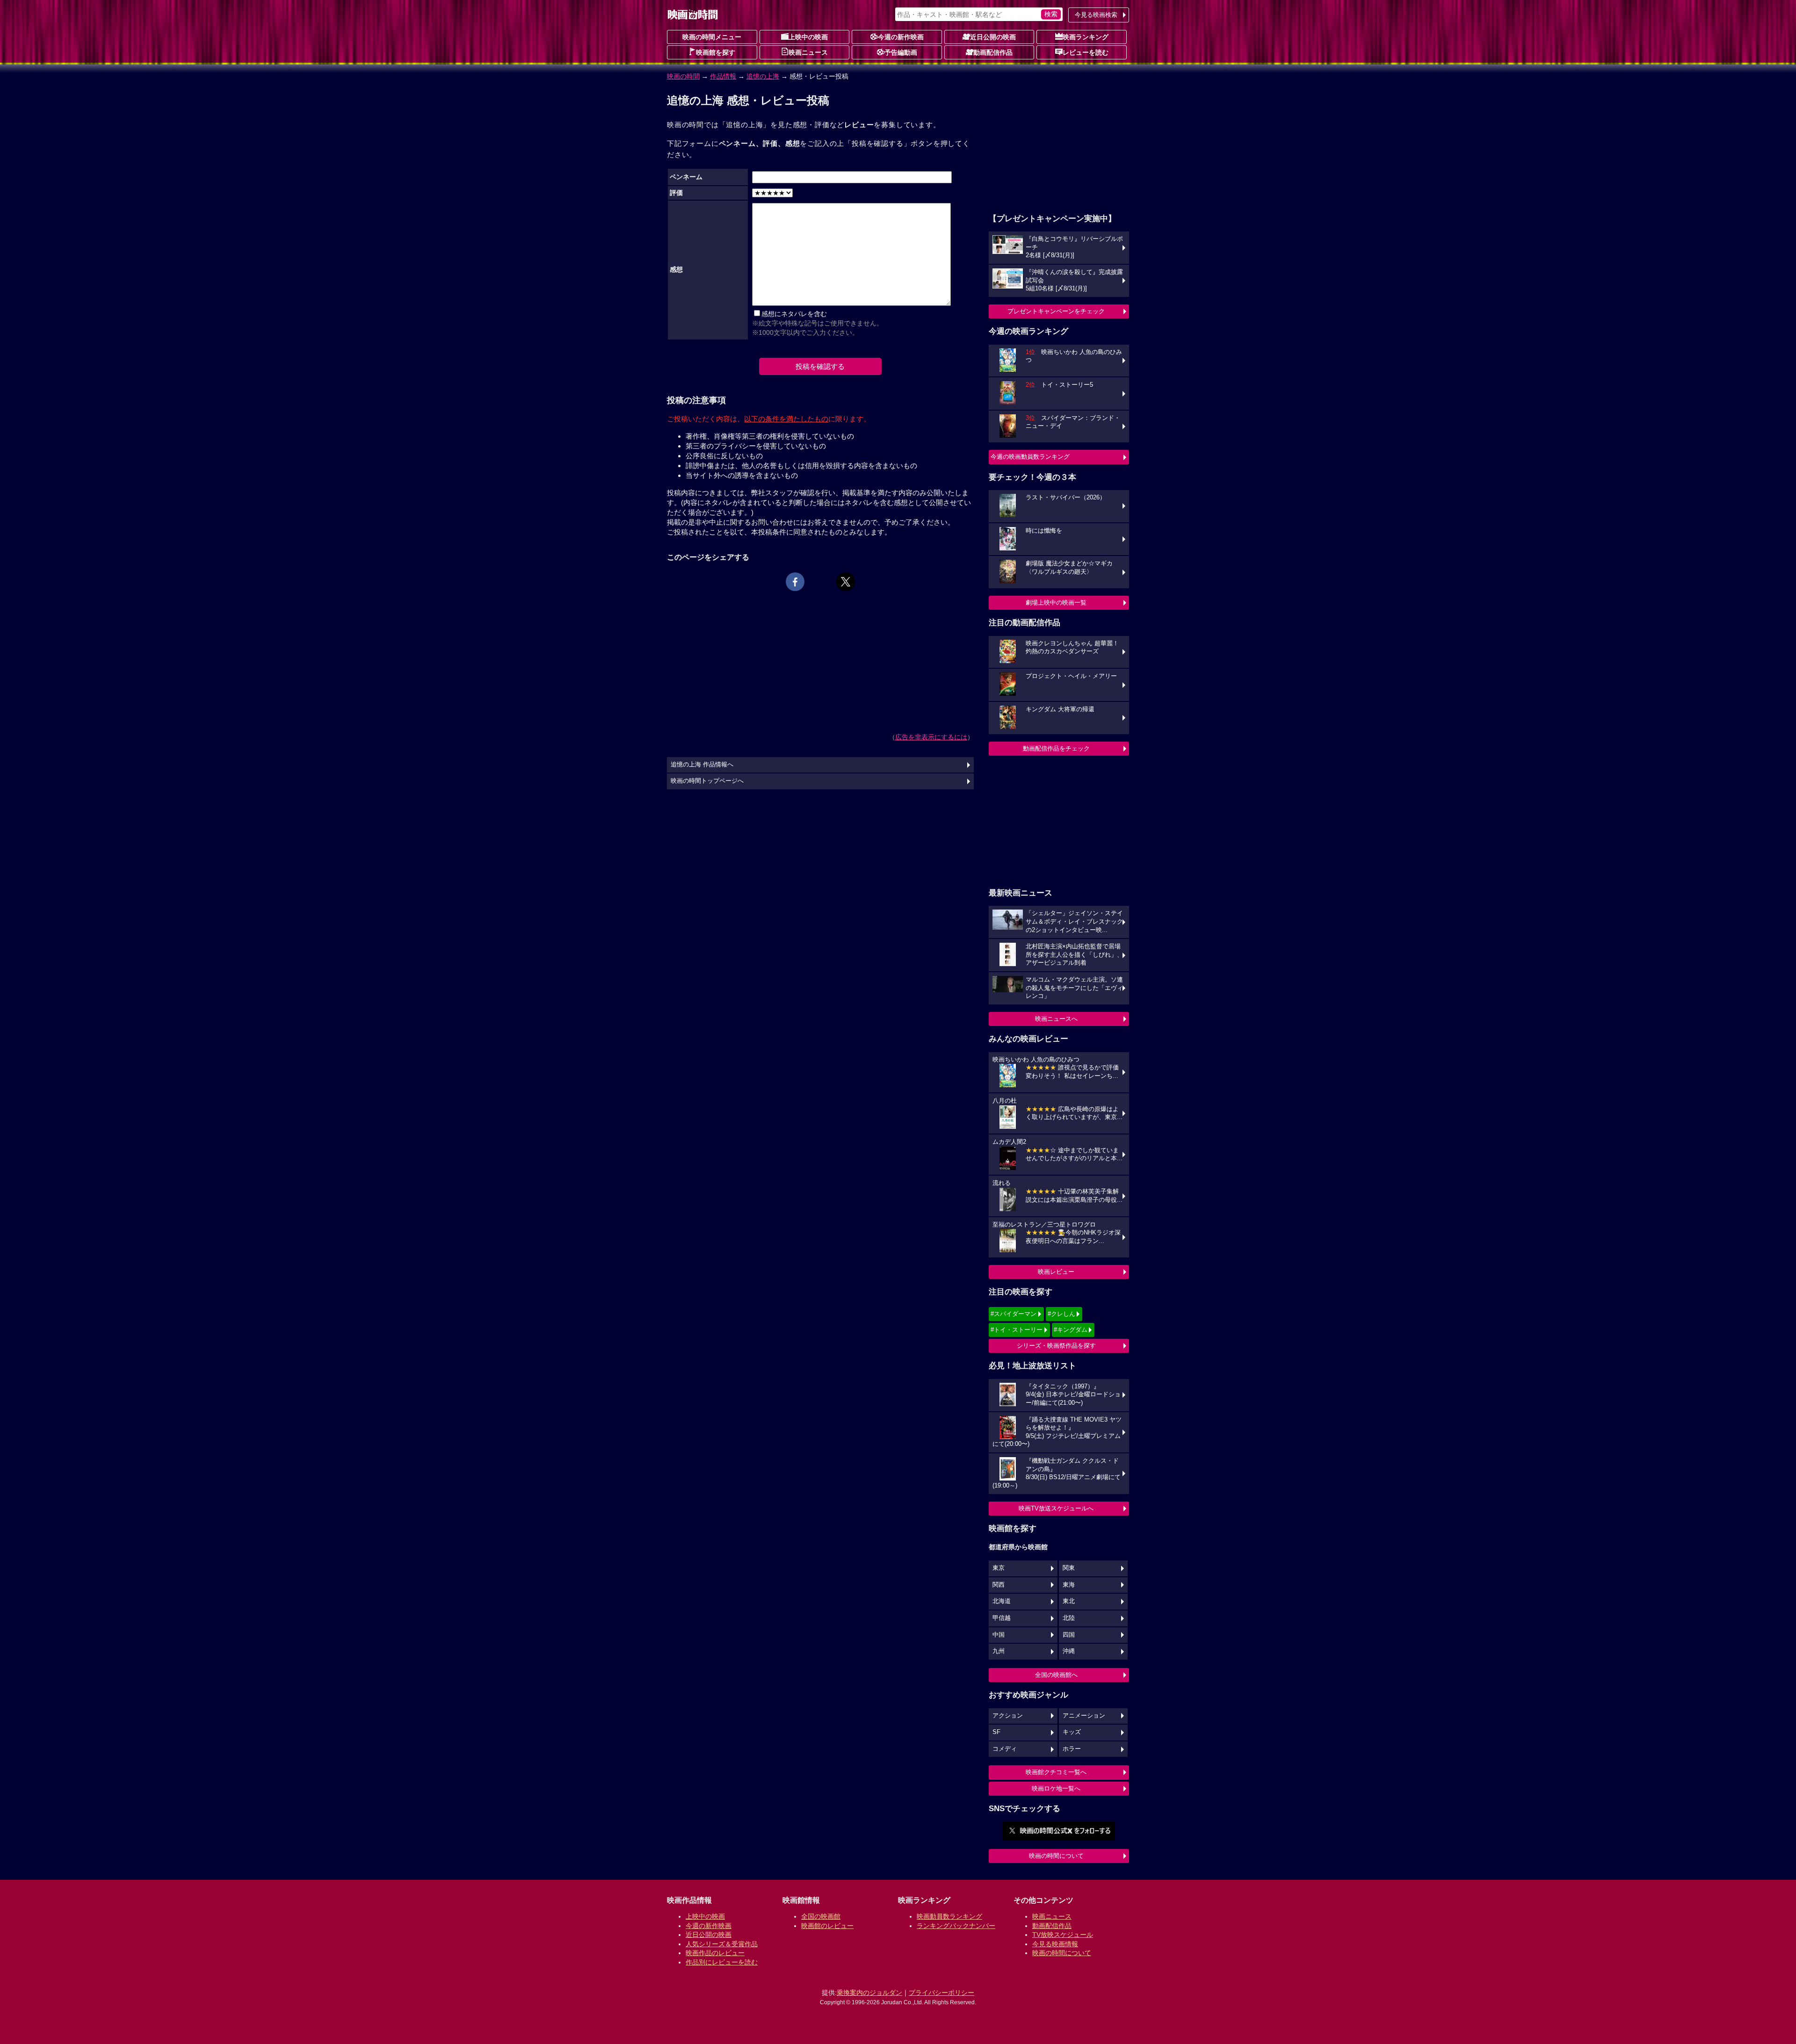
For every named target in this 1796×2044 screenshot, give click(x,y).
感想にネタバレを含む (794, 314)
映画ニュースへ (1056, 1019)
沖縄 (1069, 1651)
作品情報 (723, 76)
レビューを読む (1086, 52)
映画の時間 (683, 76)
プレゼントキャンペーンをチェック (1056, 311)
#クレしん (1061, 1314)
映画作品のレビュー (715, 1953)
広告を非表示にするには (931, 737)
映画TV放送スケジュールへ (1056, 1508)
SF (996, 1732)
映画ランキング (1086, 37)
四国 (1069, 1635)
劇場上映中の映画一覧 (1056, 603)
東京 (999, 1568)
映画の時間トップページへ (707, 781)
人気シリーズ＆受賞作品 (722, 1944)
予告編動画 (901, 52)
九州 (999, 1651)
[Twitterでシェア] (846, 582)
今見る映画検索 (1096, 15)
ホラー (1072, 1749)
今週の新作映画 (901, 37)
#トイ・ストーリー (1017, 1330)
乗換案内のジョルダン (869, 1993)
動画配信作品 (993, 52)
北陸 (1069, 1618)
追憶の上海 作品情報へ (702, 765)
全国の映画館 (821, 1916)
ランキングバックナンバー (956, 1926)
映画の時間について (1056, 1856)
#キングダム (1071, 1330)
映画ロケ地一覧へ (1056, 1788)
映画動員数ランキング (949, 1916)
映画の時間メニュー (712, 37)
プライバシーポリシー (941, 1993)
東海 (1069, 1585)
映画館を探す (716, 52)
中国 (999, 1635)
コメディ (1005, 1749)
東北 (1069, 1601)
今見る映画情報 (1055, 1944)
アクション (1008, 1716)
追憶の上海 (763, 76)
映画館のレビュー (827, 1926)
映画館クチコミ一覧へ (1056, 1772)
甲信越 (1002, 1618)
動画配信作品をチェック (1056, 748)
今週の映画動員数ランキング (1030, 457)
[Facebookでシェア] (795, 582)
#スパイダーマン (1014, 1314)
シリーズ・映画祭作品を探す (1056, 1346)
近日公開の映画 (993, 37)
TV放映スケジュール (1063, 1935)
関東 (1069, 1568)
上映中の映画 (808, 37)
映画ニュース (808, 52)
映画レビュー (1056, 1272)
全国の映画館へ (1056, 1675)
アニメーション (1084, 1716)
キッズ (1072, 1732)
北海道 (1002, 1601)
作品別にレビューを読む (722, 1962)
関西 (999, 1585)
